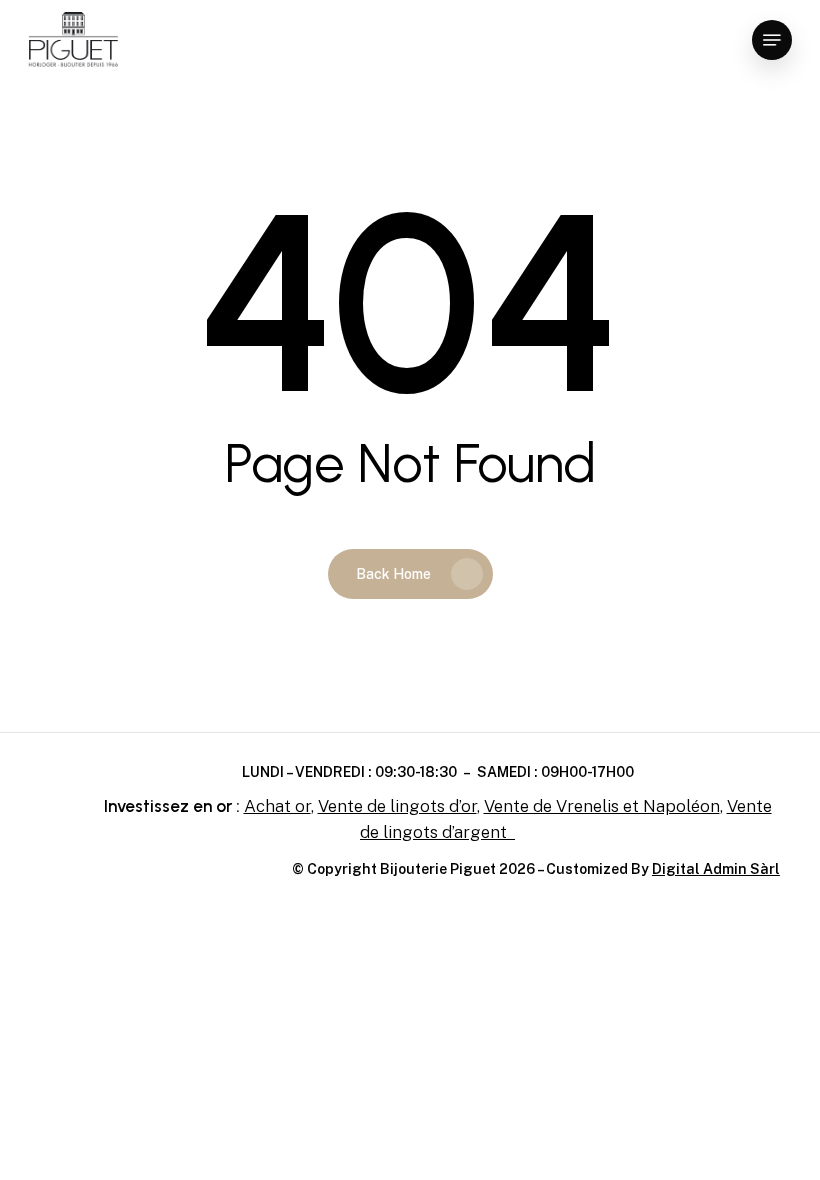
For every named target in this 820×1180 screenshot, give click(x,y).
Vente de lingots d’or (397, 806)
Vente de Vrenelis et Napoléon (602, 806)
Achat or (277, 806)
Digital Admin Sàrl (716, 869)
